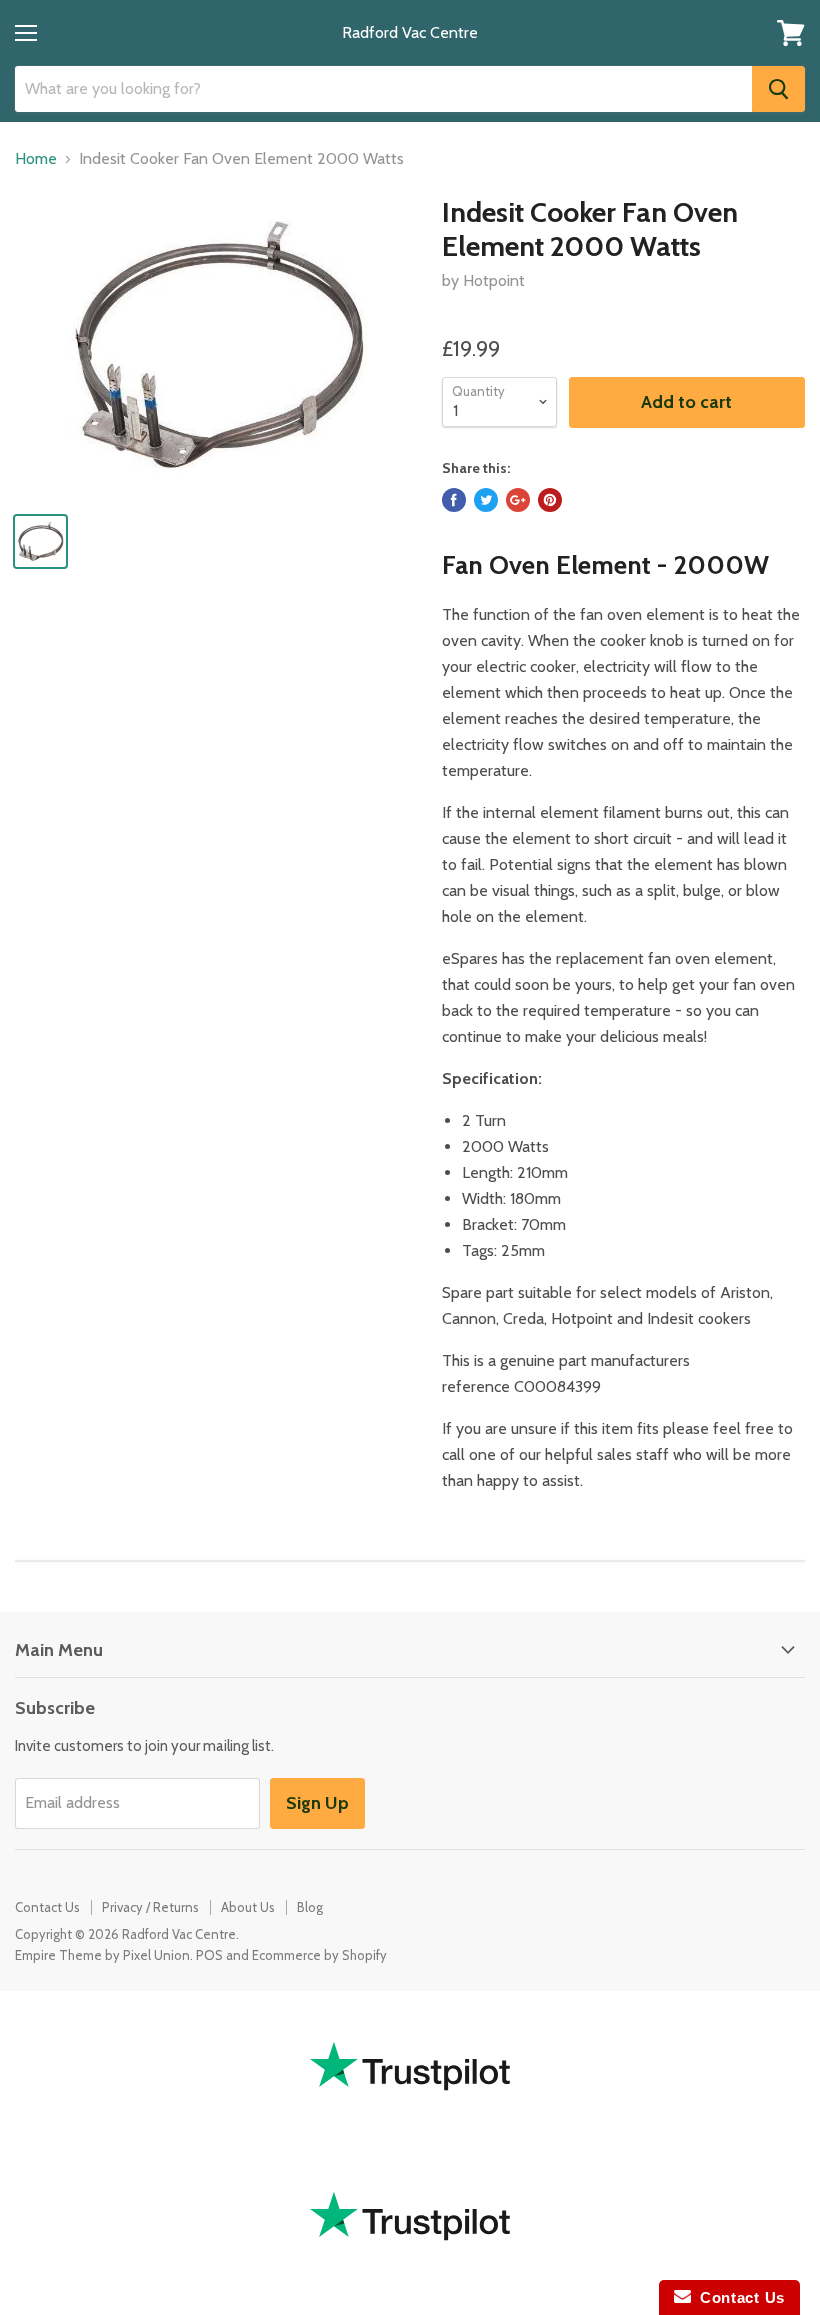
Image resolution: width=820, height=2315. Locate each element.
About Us (248, 1907)
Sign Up (317, 1803)
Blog (310, 1907)
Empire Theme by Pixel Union (102, 1955)
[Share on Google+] (518, 500)
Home (36, 159)
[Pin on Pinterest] (550, 500)
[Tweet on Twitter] (486, 500)
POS (209, 1955)
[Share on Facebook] (454, 500)
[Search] (778, 89)
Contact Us (47, 1907)
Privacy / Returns (150, 1907)
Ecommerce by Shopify (319, 1955)
